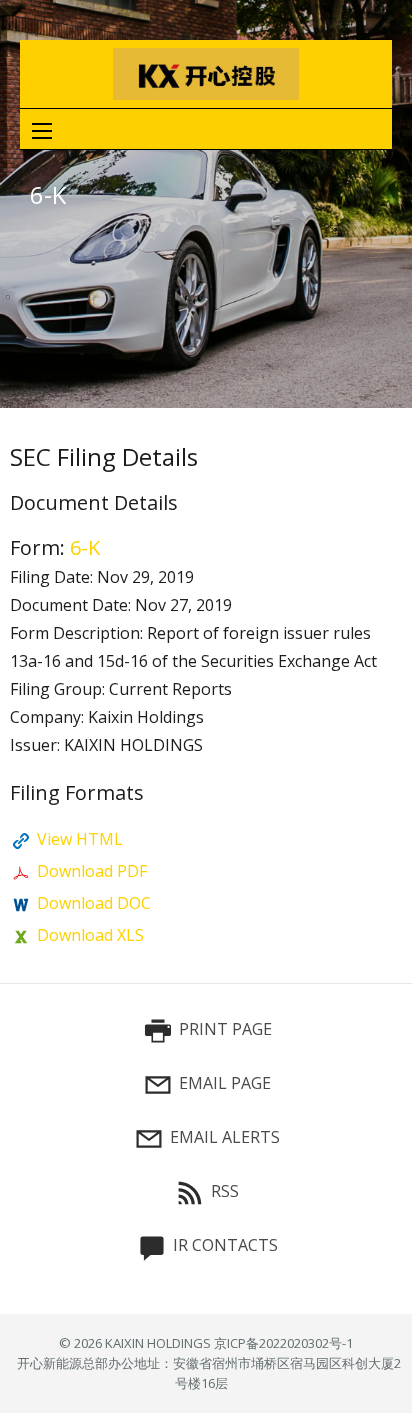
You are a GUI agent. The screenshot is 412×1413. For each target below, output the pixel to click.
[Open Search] (42, 131)
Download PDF (92, 871)
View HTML (80, 839)
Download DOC (94, 903)
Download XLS (90, 935)
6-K (85, 547)
